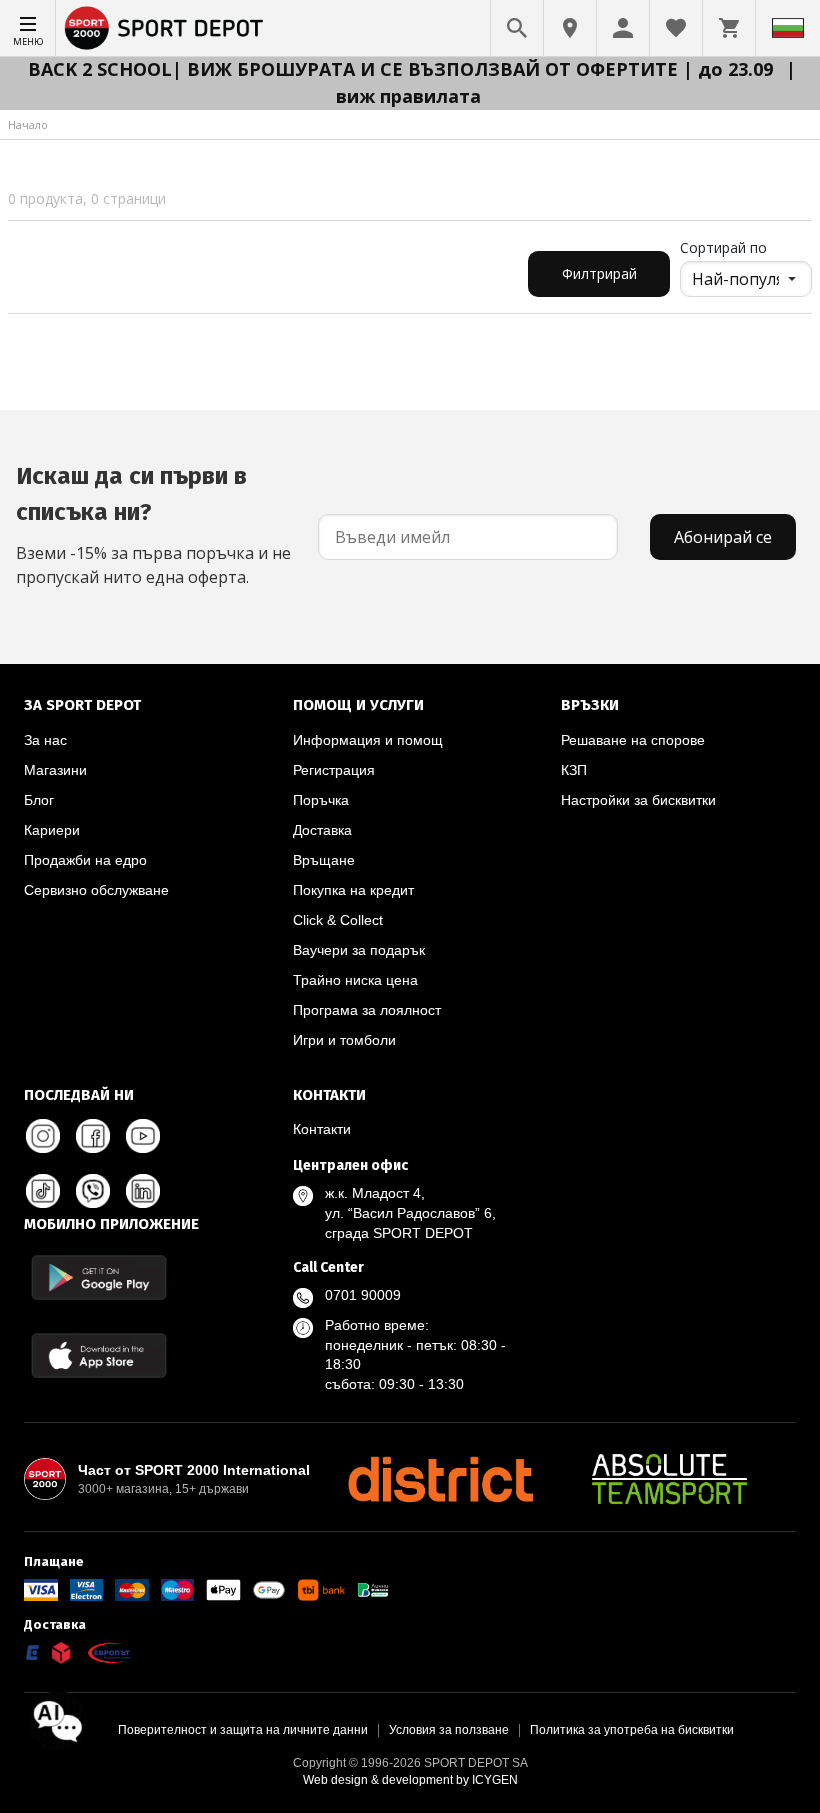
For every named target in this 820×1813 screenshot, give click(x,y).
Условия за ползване (449, 1730)
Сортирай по (723, 247)
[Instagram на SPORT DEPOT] (43, 1136)
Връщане (324, 860)
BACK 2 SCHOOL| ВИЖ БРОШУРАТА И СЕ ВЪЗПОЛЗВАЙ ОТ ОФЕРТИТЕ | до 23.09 (403, 69)
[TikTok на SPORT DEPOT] (43, 1191)
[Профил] (623, 28)
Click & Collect (338, 920)
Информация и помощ (368, 740)
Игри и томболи (344, 1040)
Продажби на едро (85, 860)
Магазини (55, 770)
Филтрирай (599, 273)
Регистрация (334, 770)
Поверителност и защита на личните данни (243, 1730)
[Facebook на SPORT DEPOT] (93, 1136)
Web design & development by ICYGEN (410, 1780)
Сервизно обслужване (96, 890)
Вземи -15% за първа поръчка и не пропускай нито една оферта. (153, 525)
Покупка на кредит (353, 890)
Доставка (322, 830)
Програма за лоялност (367, 1010)
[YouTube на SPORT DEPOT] (143, 1136)
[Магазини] (570, 28)
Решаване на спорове (633, 740)
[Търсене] (517, 28)
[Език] (788, 28)
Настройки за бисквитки (638, 800)
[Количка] (729, 28)
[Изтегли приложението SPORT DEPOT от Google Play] (99, 1277)
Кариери (52, 830)
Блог (39, 800)
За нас (45, 740)
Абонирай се (723, 537)
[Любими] (676, 28)
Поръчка (321, 800)
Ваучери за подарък (359, 950)
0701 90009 (363, 1295)
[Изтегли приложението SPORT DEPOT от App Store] (99, 1355)
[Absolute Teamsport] (670, 1479)
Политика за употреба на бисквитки (632, 1730)
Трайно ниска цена (355, 980)
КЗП (574, 770)
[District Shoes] (440, 1479)
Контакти (322, 1129)
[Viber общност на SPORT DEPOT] (93, 1191)
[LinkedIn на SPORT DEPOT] (143, 1191)
